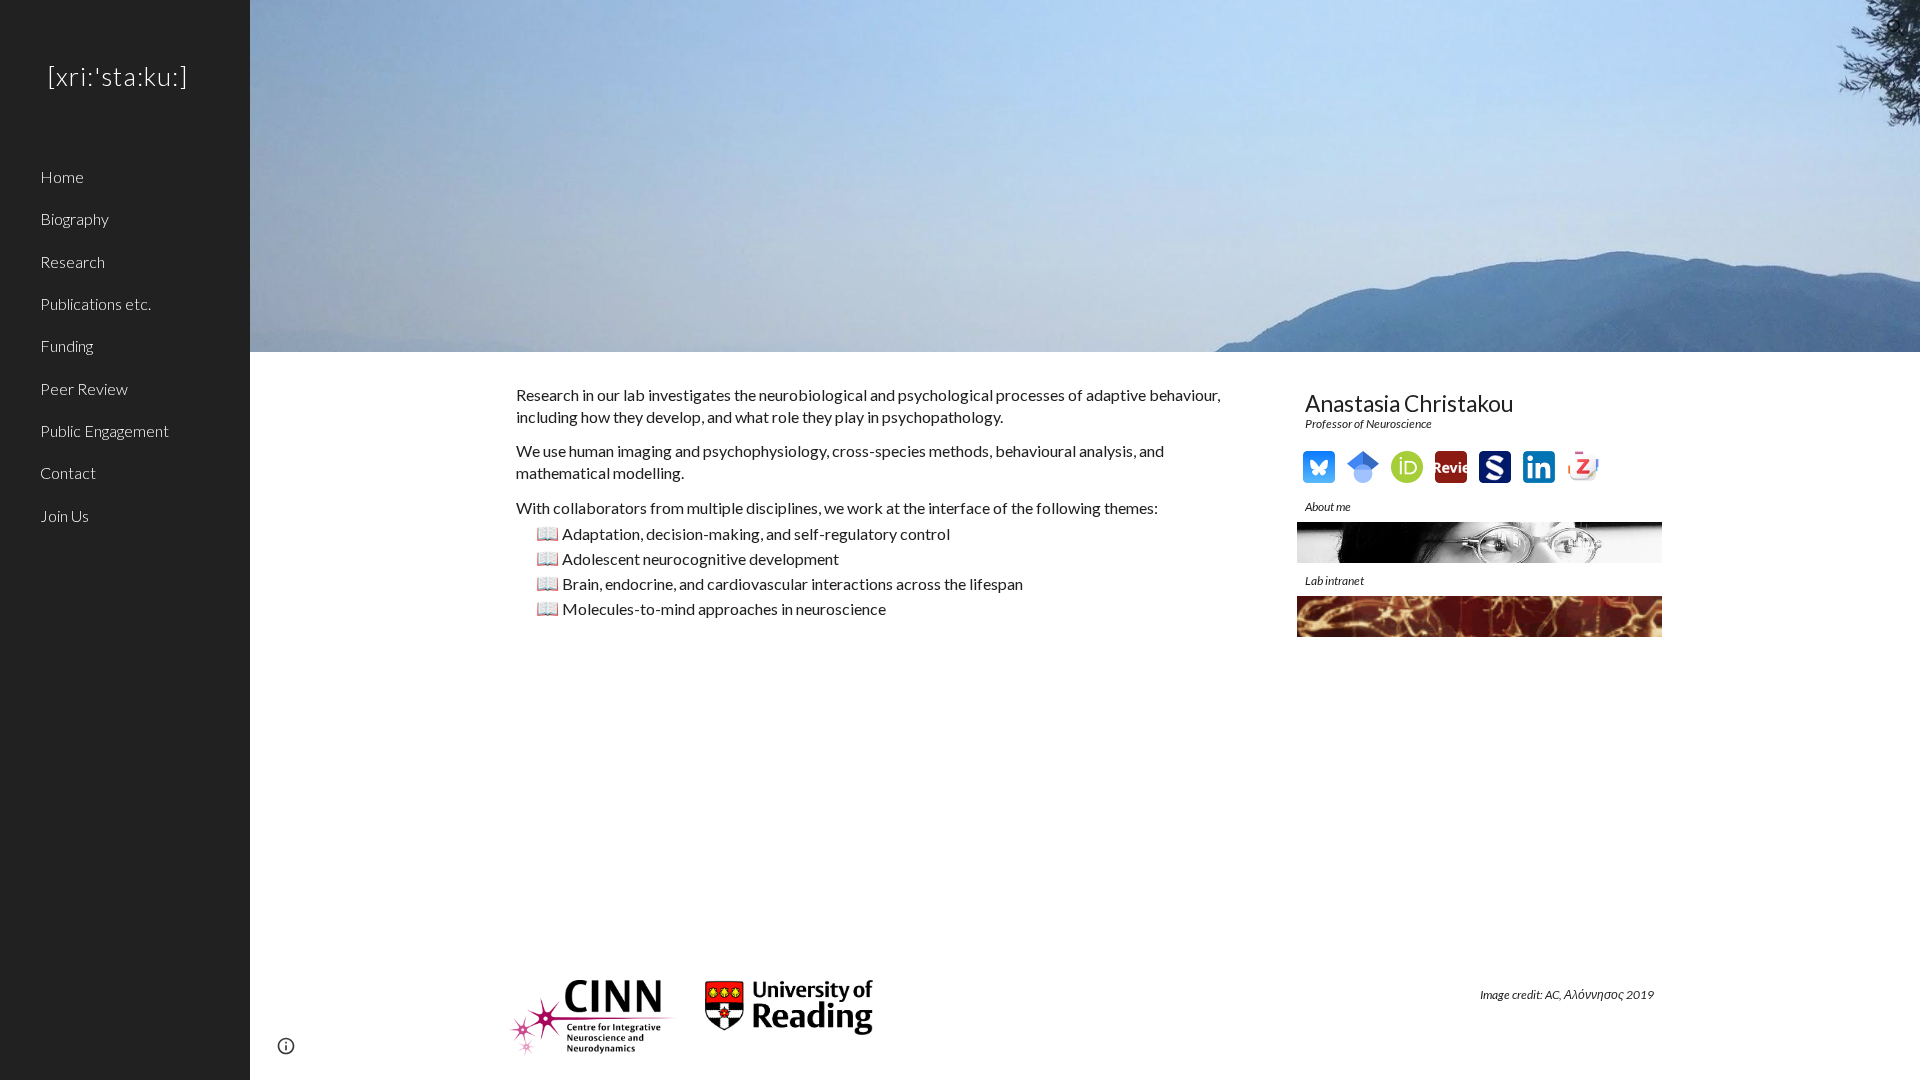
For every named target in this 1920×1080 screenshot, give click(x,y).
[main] (888, 501)
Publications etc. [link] (95, 303)
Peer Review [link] (84, 388)
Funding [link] (66, 345)
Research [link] (72, 261)
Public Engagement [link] (104, 430)
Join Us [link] (64, 515)
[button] (1896, 28)
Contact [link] (68, 472)
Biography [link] (74, 218)
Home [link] (62, 176)
